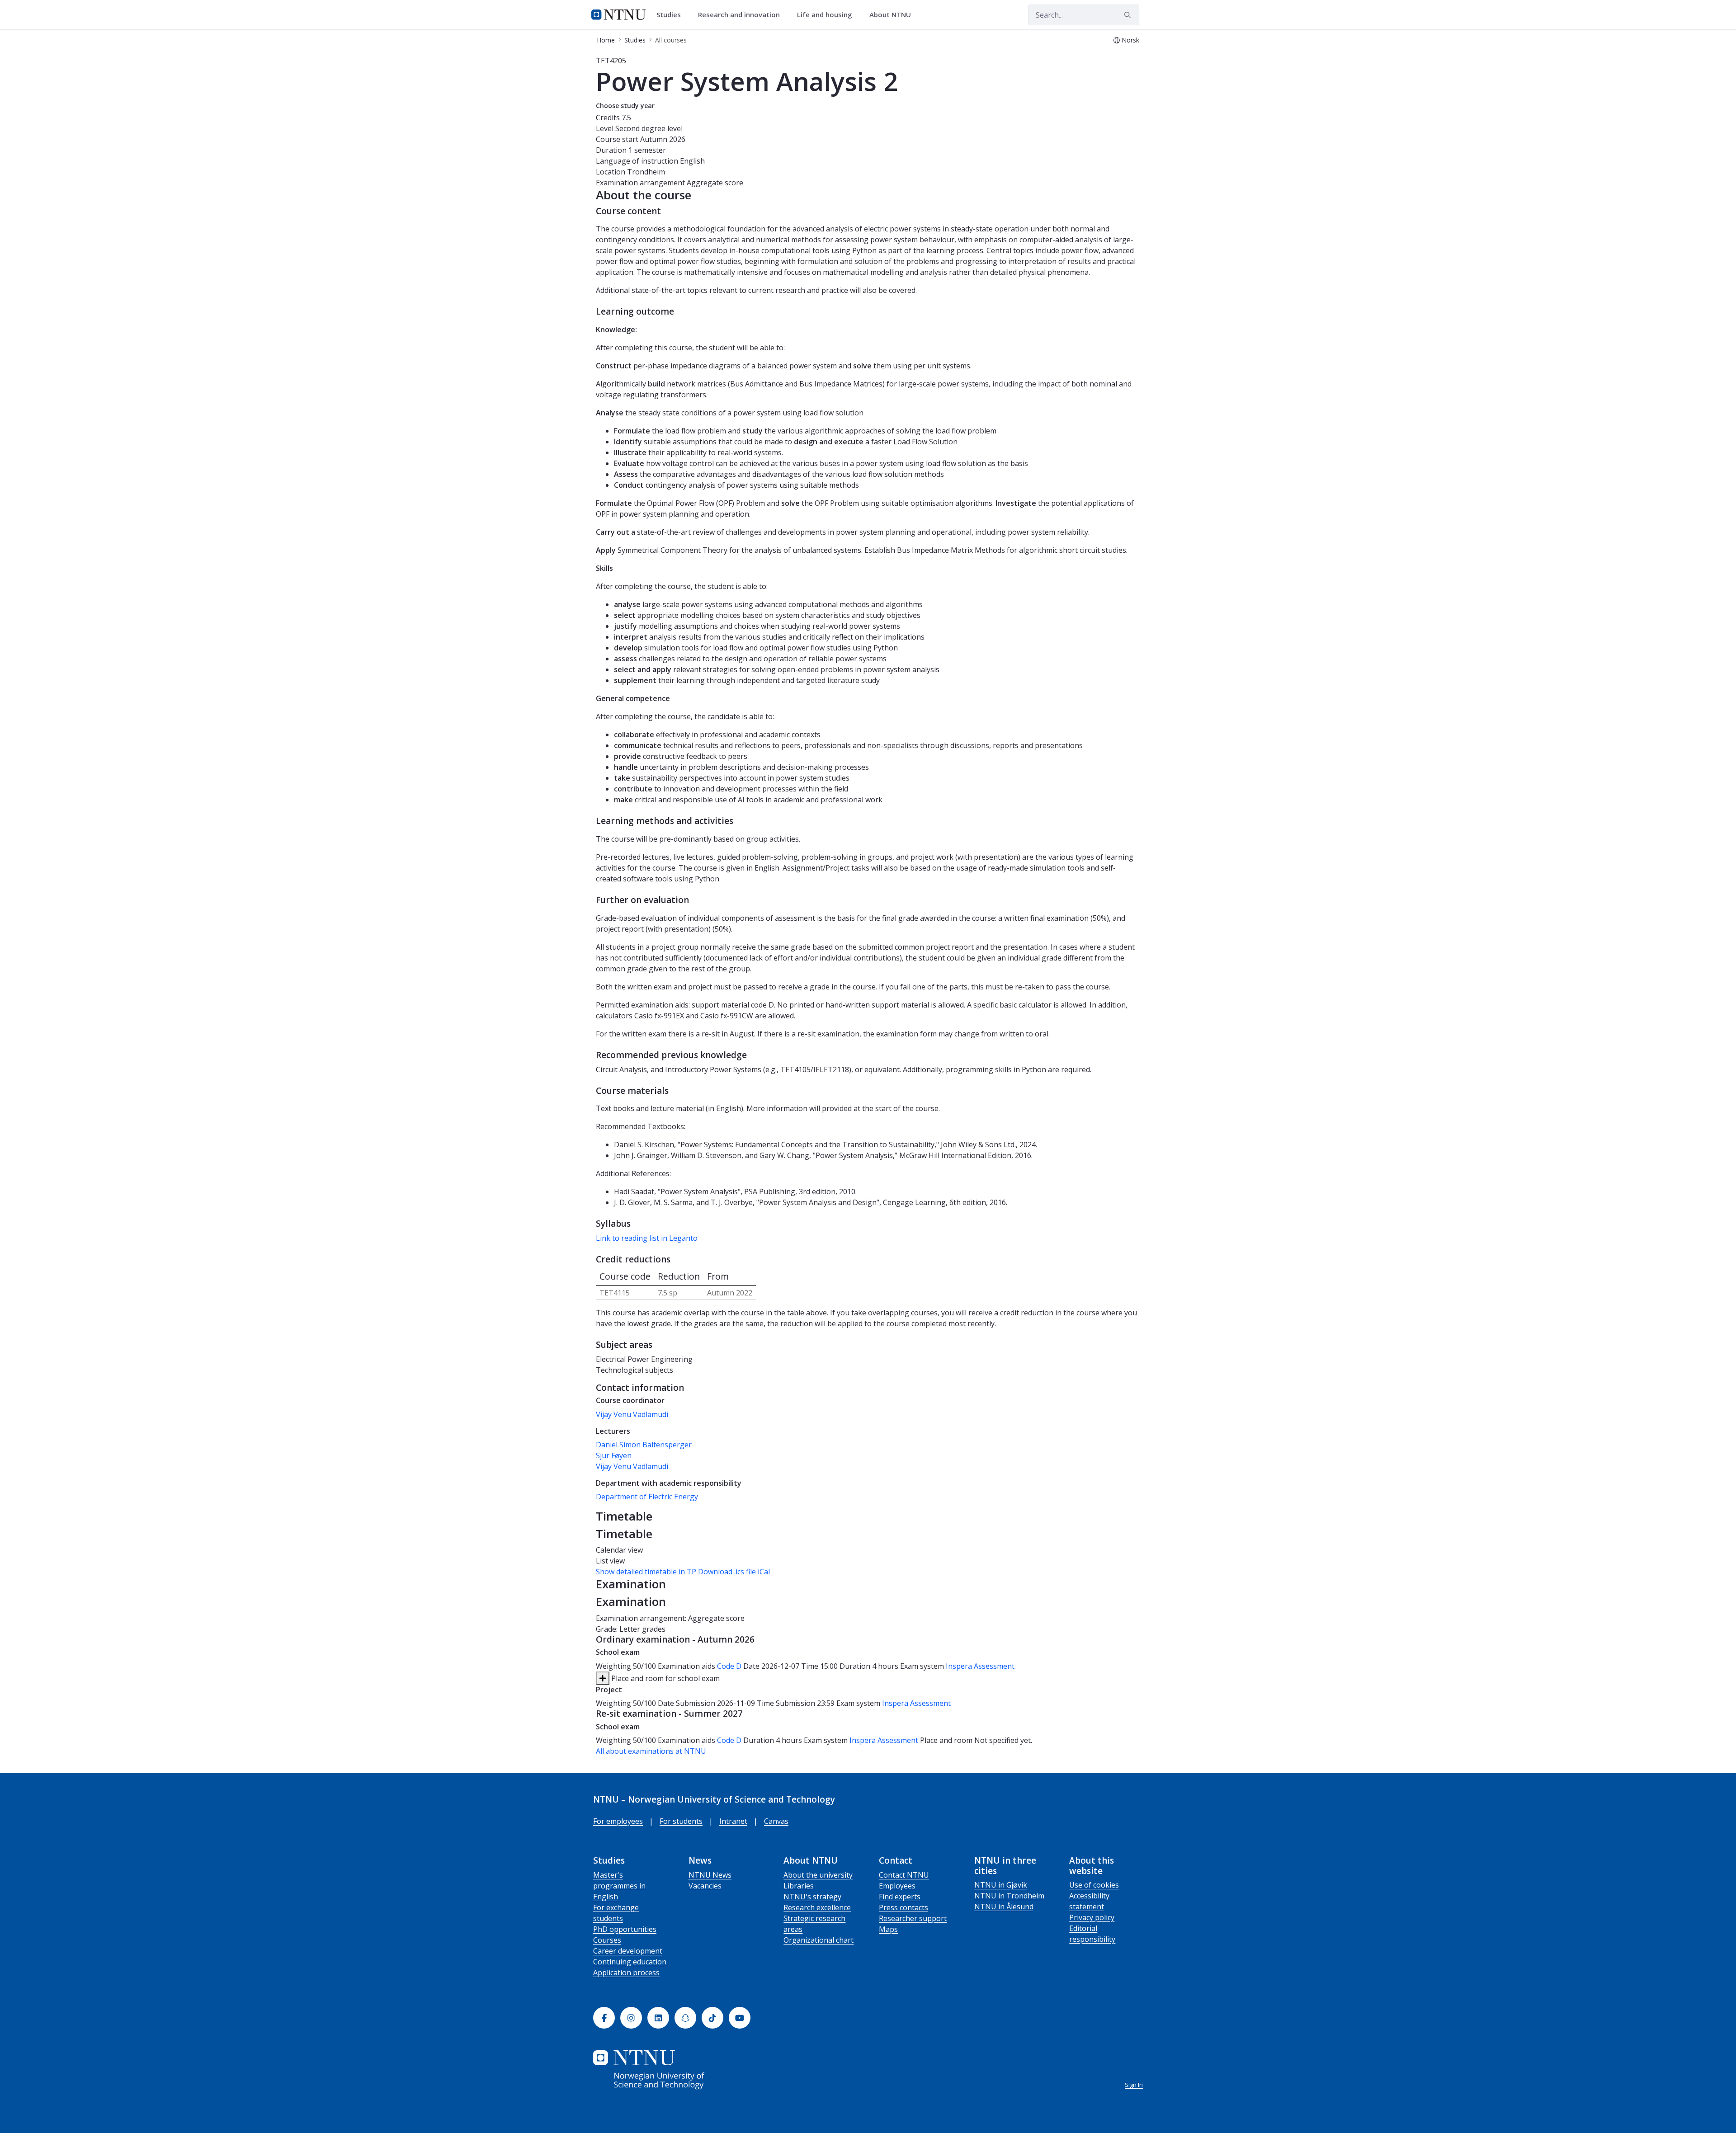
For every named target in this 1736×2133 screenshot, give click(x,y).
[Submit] (1129, 15)
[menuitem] (672, 15)
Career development (628, 1951)
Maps (888, 1929)
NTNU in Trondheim (1009, 1896)
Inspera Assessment (980, 1666)
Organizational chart (818, 1940)
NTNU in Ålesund (1004, 1907)
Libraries (799, 1886)
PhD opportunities (625, 1929)
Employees (897, 1886)
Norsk (1130, 40)
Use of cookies (1094, 1885)
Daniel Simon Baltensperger (644, 1445)
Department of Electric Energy (647, 1497)
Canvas (776, 1821)
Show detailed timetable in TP (646, 1572)
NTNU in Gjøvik (1001, 1885)
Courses (607, 1940)
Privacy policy (1092, 1917)
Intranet (733, 1821)
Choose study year (625, 106)
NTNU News (710, 1875)
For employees (618, 1821)
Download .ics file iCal (734, 1572)
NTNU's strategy (812, 1897)
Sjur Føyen (614, 1455)
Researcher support (913, 1918)
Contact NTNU (904, 1875)
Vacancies (705, 1886)
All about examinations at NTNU (651, 1751)
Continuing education (630, 1962)
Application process (626, 1973)
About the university (818, 1875)
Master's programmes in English (619, 1886)
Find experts (900, 1897)
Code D (729, 1666)
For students (681, 1821)
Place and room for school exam (665, 1678)
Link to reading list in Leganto (647, 1238)
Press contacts (903, 1907)
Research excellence (817, 1907)
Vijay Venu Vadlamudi (632, 1414)
